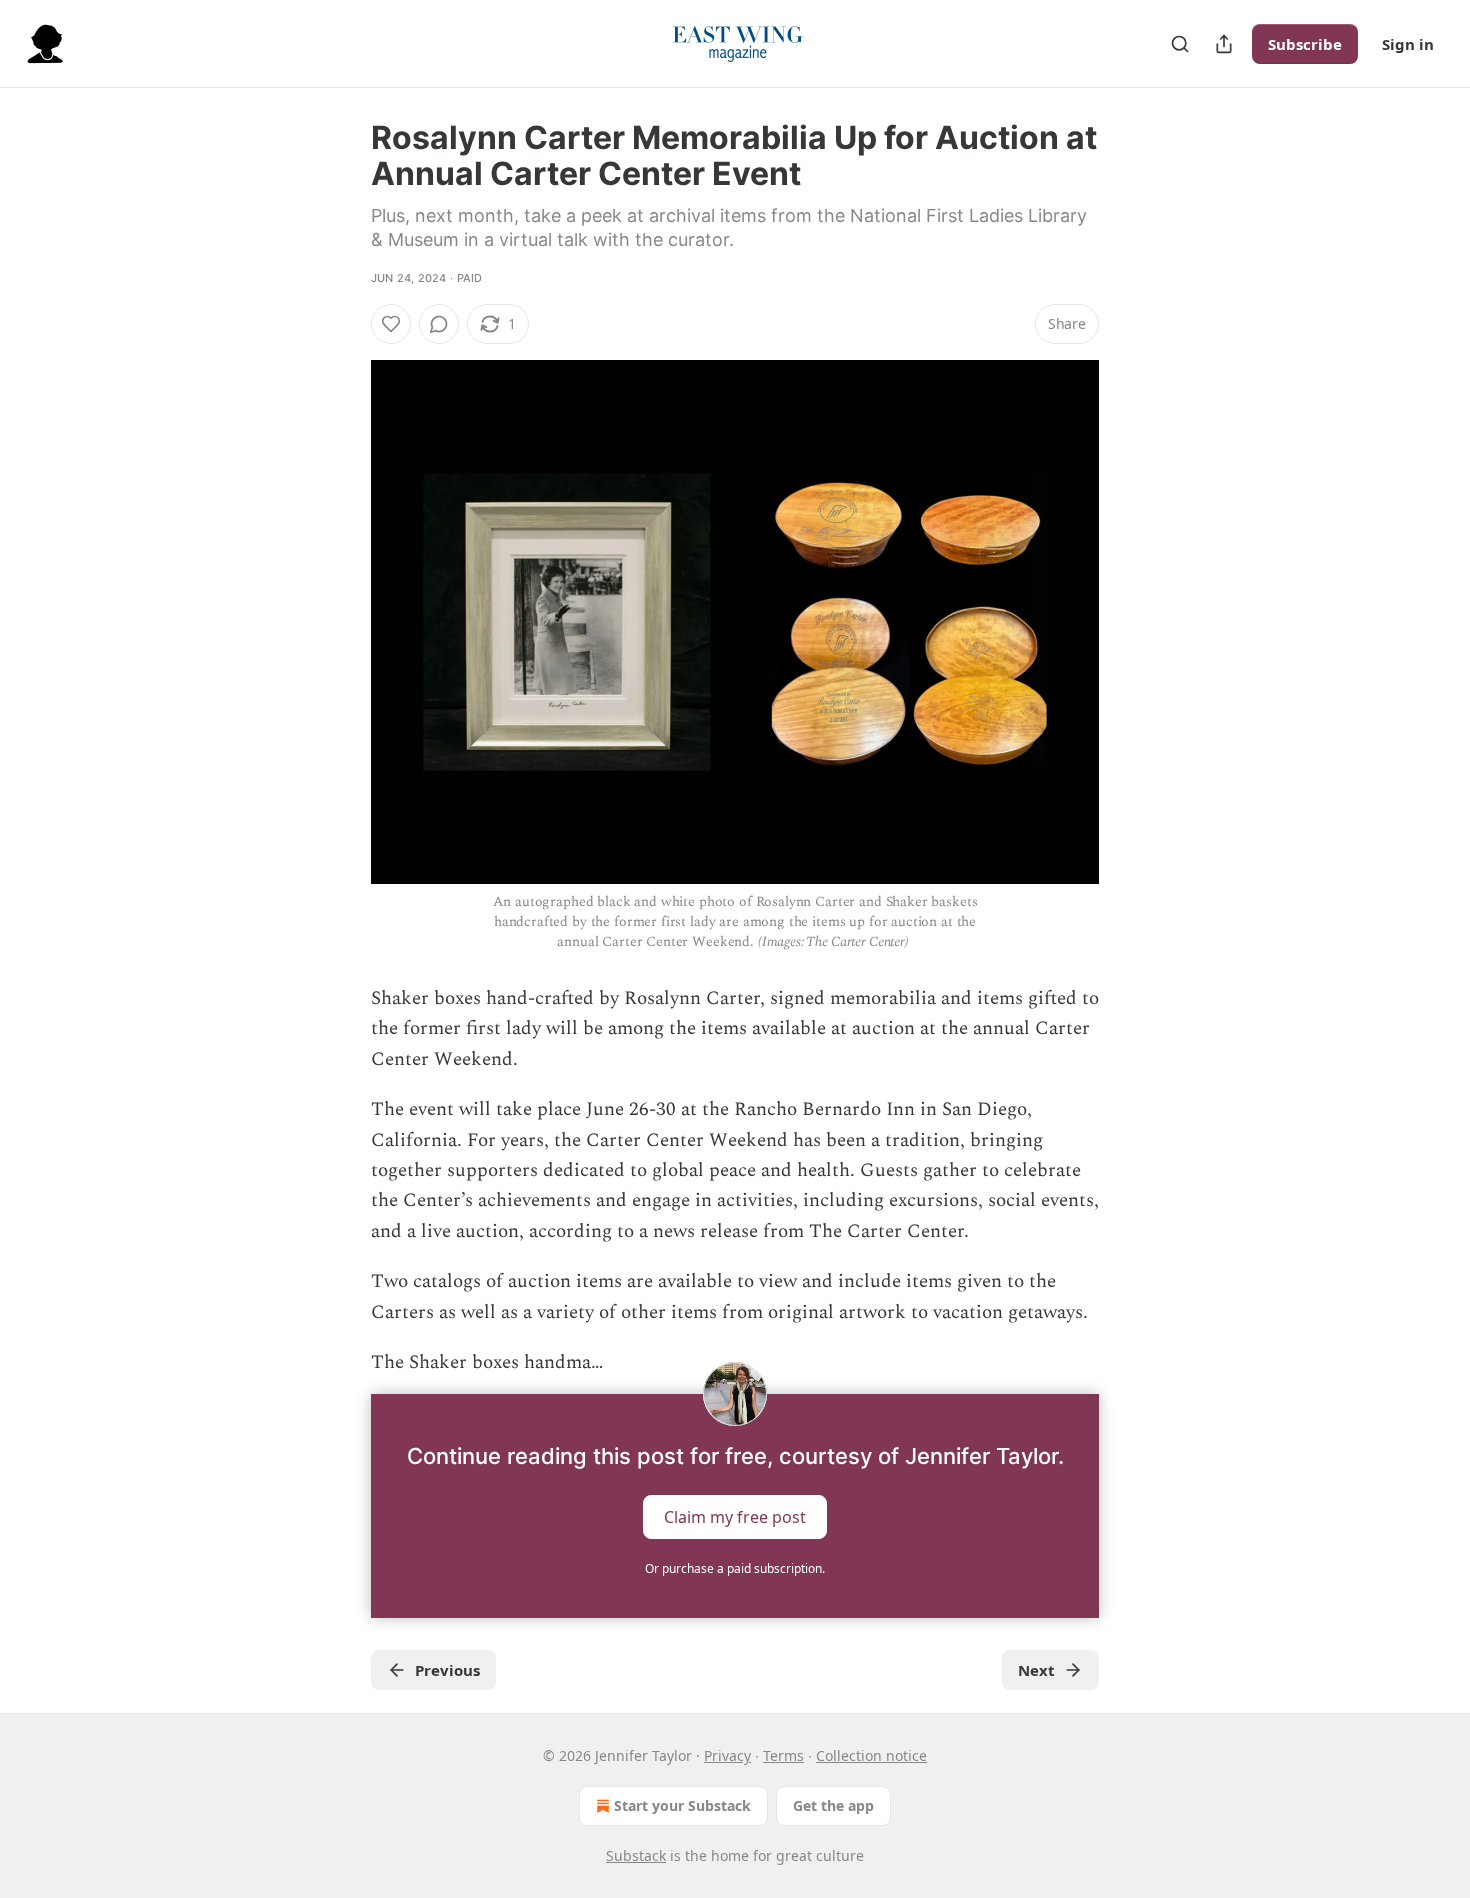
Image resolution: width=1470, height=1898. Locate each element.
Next (1036, 1670)
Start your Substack (682, 1805)
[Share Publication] (1224, 44)
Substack (636, 1855)
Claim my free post (735, 1517)
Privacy (727, 1755)
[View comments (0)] (439, 324)
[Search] (1180, 44)
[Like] (391, 324)
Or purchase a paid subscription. (735, 1568)
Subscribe (1305, 44)
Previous (447, 1670)
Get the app (833, 1805)
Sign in (1408, 44)
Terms (783, 1755)
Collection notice (871, 1755)
